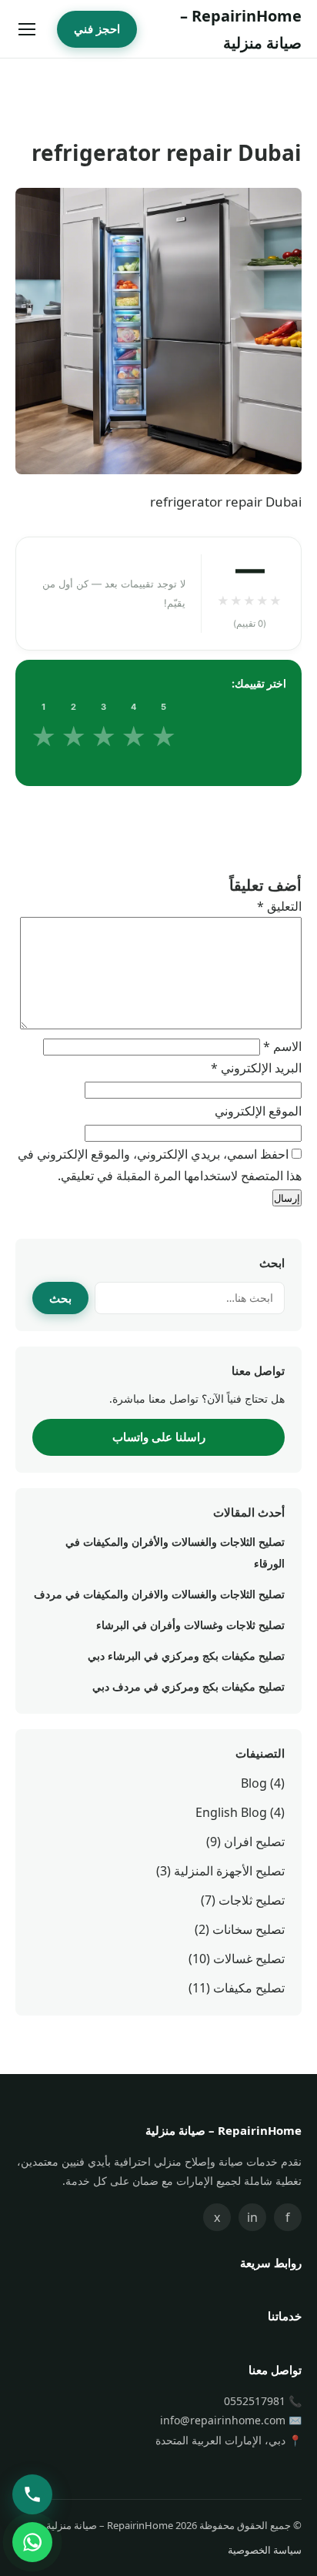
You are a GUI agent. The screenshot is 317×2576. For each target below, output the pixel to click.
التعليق (279, 906)
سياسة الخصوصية (265, 2550)
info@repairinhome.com (223, 2420)
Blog (254, 1783)
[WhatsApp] (32, 2542)
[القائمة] (27, 29)
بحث (60, 1298)
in (252, 2217)
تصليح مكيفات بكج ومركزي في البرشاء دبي (186, 1656)
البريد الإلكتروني (256, 1068)
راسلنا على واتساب (159, 1437)
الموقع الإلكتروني (258, 1111)
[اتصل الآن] (32, 2494)
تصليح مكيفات (249, 1988)
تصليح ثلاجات (252, 1900)
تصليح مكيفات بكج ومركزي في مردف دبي (189, 1686)
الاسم (282, 1046)
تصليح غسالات (249, 1959)
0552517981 (255, 2401)
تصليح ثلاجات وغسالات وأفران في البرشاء (190, 1625)
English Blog (231, 1812)
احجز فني (97, 28)
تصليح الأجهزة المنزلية (229, 1871)
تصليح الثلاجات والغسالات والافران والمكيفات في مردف (159, 1594)
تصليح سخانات (249, 1929)
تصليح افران (254, 1842)
